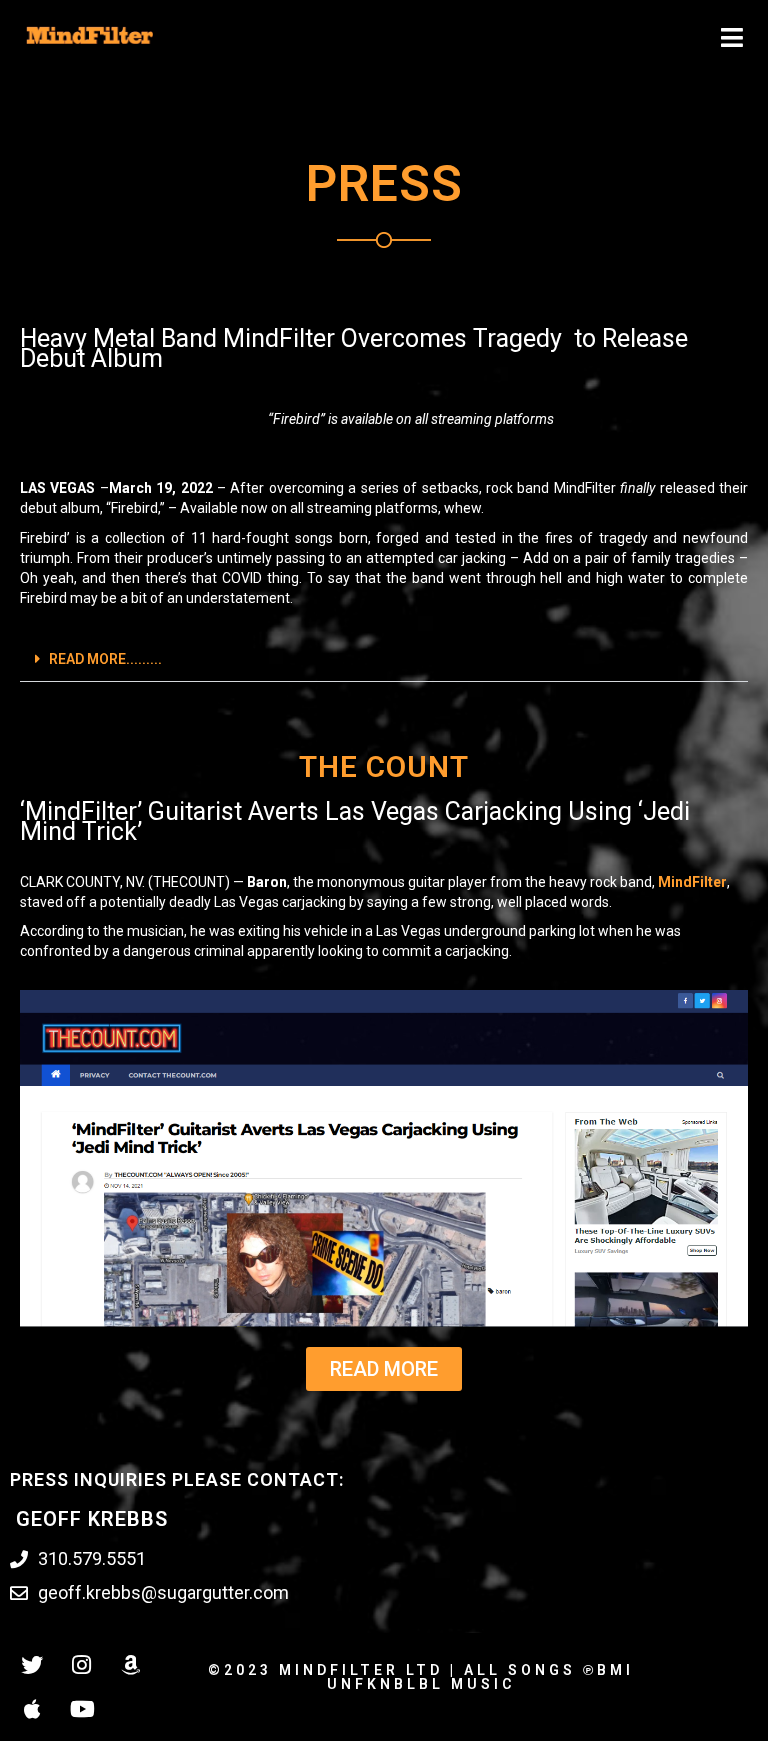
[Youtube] (81, 1709)
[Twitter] (32, 1665)
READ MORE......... (105, 659)
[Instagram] (81, 1665)
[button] (384, 659)
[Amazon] (130, 1665)
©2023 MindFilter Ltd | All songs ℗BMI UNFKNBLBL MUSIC (421, 1677)
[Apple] (32, 1709)
